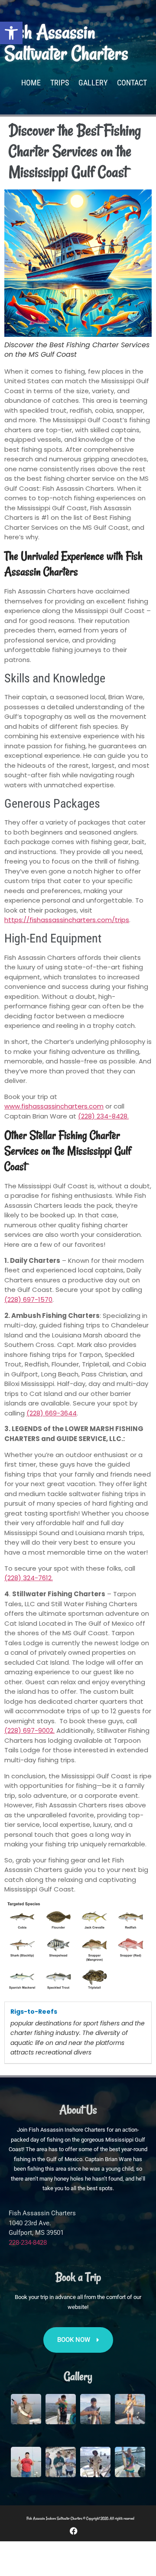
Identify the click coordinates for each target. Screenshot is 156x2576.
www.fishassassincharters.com (54, 1106)
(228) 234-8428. (103, 1116)
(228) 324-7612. (29, 1578)
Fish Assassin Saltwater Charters (66, 43)
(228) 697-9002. (29, 1730)
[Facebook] (74, 2531)
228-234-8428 (28, 2243)
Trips (60, 83)
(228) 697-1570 (28, 1299)
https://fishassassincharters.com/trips (67, 920)
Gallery (93, 83)
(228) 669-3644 (52, 1413)
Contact (132, 83)
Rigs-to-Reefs (34, 2012)
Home (31, 83)
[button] (11, 33)
